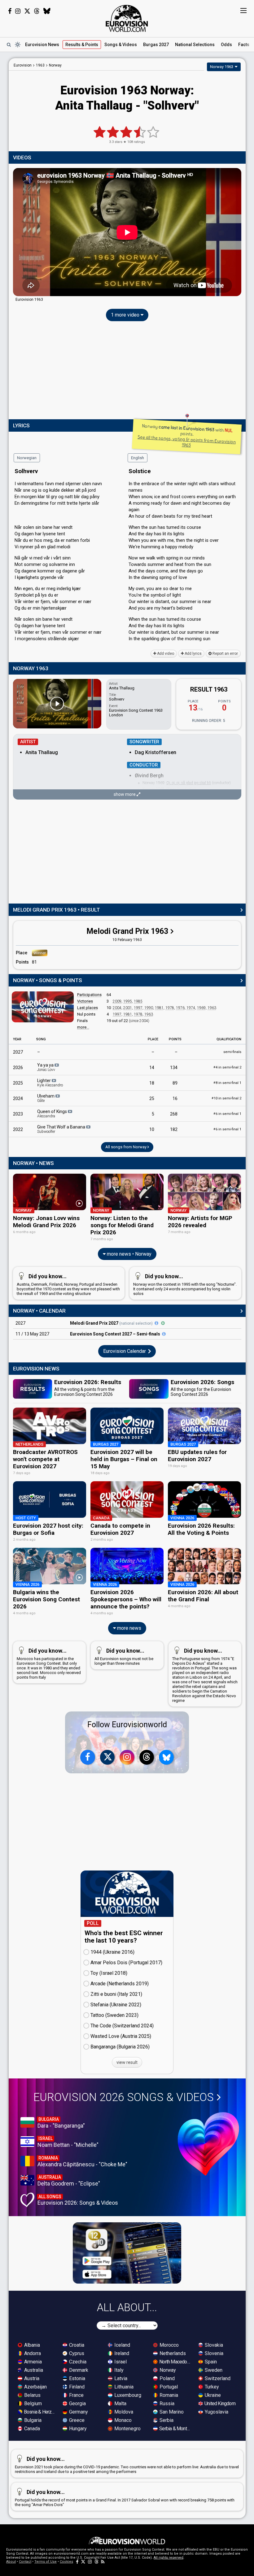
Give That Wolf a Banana (62, 1129)
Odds (226, 45)
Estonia (77, 2378)
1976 (180, 1008)
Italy (118, 2370)
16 (175, 1098)
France (76, 2395)
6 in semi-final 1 (227, 1114)
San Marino (171, 2412)
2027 (18, 1052)
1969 (201, 1008)
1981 (159, 1008)
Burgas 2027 (156, 45)
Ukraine (212, 2395)
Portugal (168, 2387)
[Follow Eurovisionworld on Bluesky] (47, 11)
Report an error (225, 654)
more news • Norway (129, 1254)
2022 (18, 1129)
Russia (166, 2403)
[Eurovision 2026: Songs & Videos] (208, 2144)
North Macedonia (175, 2362)
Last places (88, 1008)
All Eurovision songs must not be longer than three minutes (124, 1657)
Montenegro (127, 2429)
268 (174, 1114)
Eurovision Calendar (125, 1351)
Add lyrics (193, 654)
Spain (210, 2362)
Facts (244, 45)
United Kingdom (219, 2403)
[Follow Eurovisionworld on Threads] (37, 11)
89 (175, 1083)
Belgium (32, 2403)
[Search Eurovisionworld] (9, 45)
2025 (18, 1083)
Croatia (76, 2345)
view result (127, 2062)
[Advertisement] (127, 372)
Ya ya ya (46, 1067)
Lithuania (123, 2387)
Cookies (66, 2562)
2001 (128, 1008)
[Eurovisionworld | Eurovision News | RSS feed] (103, 2562)
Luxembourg (127, 2395)
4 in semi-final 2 (227, 1067)
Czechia (77, 2362)
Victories (85, 1001)
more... (83, 1027)
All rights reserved (169, 2558)
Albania (31, 2345)
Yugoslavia (216, 2412)
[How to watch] (163, 1323)
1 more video (126, 315)
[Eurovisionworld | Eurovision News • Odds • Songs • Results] (127, 19)
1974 (191, 1008)
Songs (121, 45)
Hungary (77, 2429)
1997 (138, 1008)
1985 (138, 1001)
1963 (212, 1008)
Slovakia (213, 2345)
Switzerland (217, 2378)
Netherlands (172, 2353)
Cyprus (76, 2353)
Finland (76, 2387)
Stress (171, 789)
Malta (120, 2403)
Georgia (77, 2403)
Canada (31, 2429)
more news (129, 1628)
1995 (128, 1001)
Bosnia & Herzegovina (40, 2412)
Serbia (166, 2420)
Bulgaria (32, 2420)
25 (152, 1098)
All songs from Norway (126, 1147)
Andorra (32, 2353)
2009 (117, 1001)
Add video (165, 654)
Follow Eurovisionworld (127, 1725)
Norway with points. (186, 435)
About (11, 2562)
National (195, 45)
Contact (25, 2562)
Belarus (32, 2395)
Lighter (50, 1083)
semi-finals (232, 1052)
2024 (18, 1098)
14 (152, 1068)
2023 (18, 1114)
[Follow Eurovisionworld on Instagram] (18, 11)
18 (152, 1083)
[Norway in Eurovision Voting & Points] (43, 1007)
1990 (149, 1008)
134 (174, 1068)
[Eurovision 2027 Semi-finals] (164, 1334)
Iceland (122, 2345)
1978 (170, 1008)
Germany (78, 2412)
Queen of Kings (53, 1114)
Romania (168, 2395)
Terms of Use (46, 2562)
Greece (76, 2420)
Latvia (120, 2378)
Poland (166, 2378)
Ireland (121, 2353)
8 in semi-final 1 (227, 1083)
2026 (18, 1068)
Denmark (78, 2370)
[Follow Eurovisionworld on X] (27, 11)
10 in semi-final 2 (226, 1098)
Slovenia (213, 2353)
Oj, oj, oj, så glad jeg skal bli (189, 783)
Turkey (211, 2387)
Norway (167, 2370)
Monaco (122, 2420)
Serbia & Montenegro (175, 2429)
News (42, 45)
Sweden (213, 2370)
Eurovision (23, 65)
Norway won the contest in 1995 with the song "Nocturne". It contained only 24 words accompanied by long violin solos (185, 1284)
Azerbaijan (35, 2387)
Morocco (169, 2345)
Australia (33, 2370)
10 (152, 1129)
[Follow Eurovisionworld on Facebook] (10, 11)
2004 (117, 1008)
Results (82, 45)
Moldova (123, 2412)
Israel (120, 2362)
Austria (31, 2378)
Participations (89, 995)
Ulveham (46, 1098)
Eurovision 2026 (124, 2097)
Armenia (32, 2362)
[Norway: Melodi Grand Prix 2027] (156, 1323)
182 (174, 1129)
